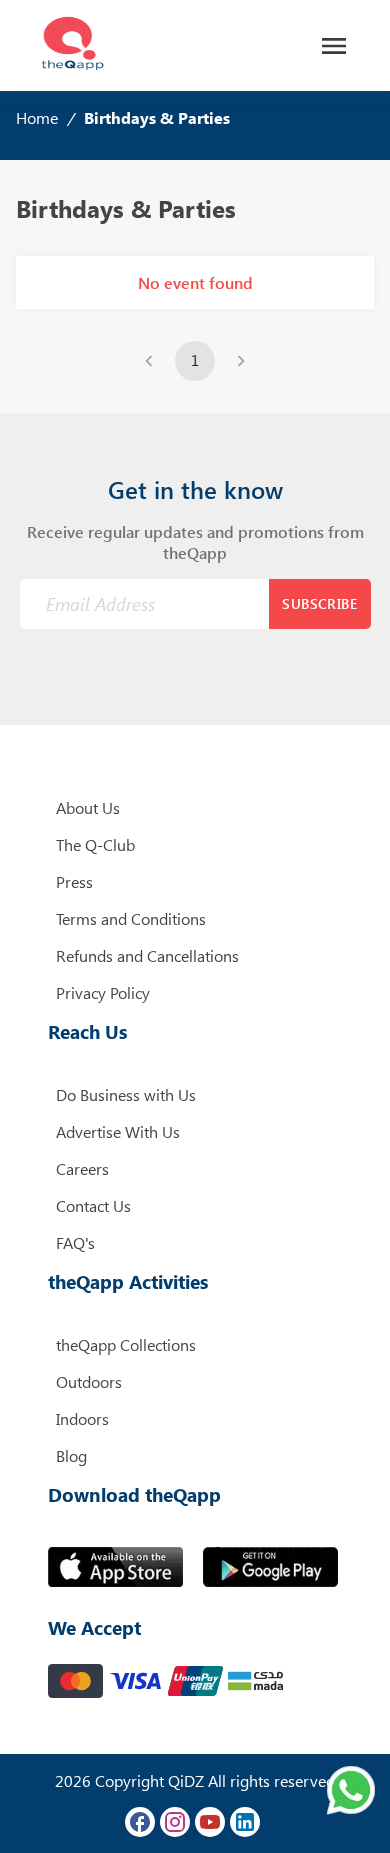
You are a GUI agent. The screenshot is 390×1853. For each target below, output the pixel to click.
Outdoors (89, 1381)
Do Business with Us (126, 1094)
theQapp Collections (126, 1344)
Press (74, 881)
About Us (88, 807)
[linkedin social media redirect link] (245, 1822)
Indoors (82, 1418)
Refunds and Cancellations (147, 955)
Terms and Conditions (131, 918)
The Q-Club (95, 844)
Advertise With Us (118, 1131)
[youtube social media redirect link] (210, 1822)
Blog (71, 1455)
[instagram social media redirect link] (175, 1822)
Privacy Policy (103, 992)
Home (37, 117)
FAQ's (75, 1242)
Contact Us (93, 1205)
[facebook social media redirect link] (140, 1822)
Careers (82, 1168)
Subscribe (319, 603)
